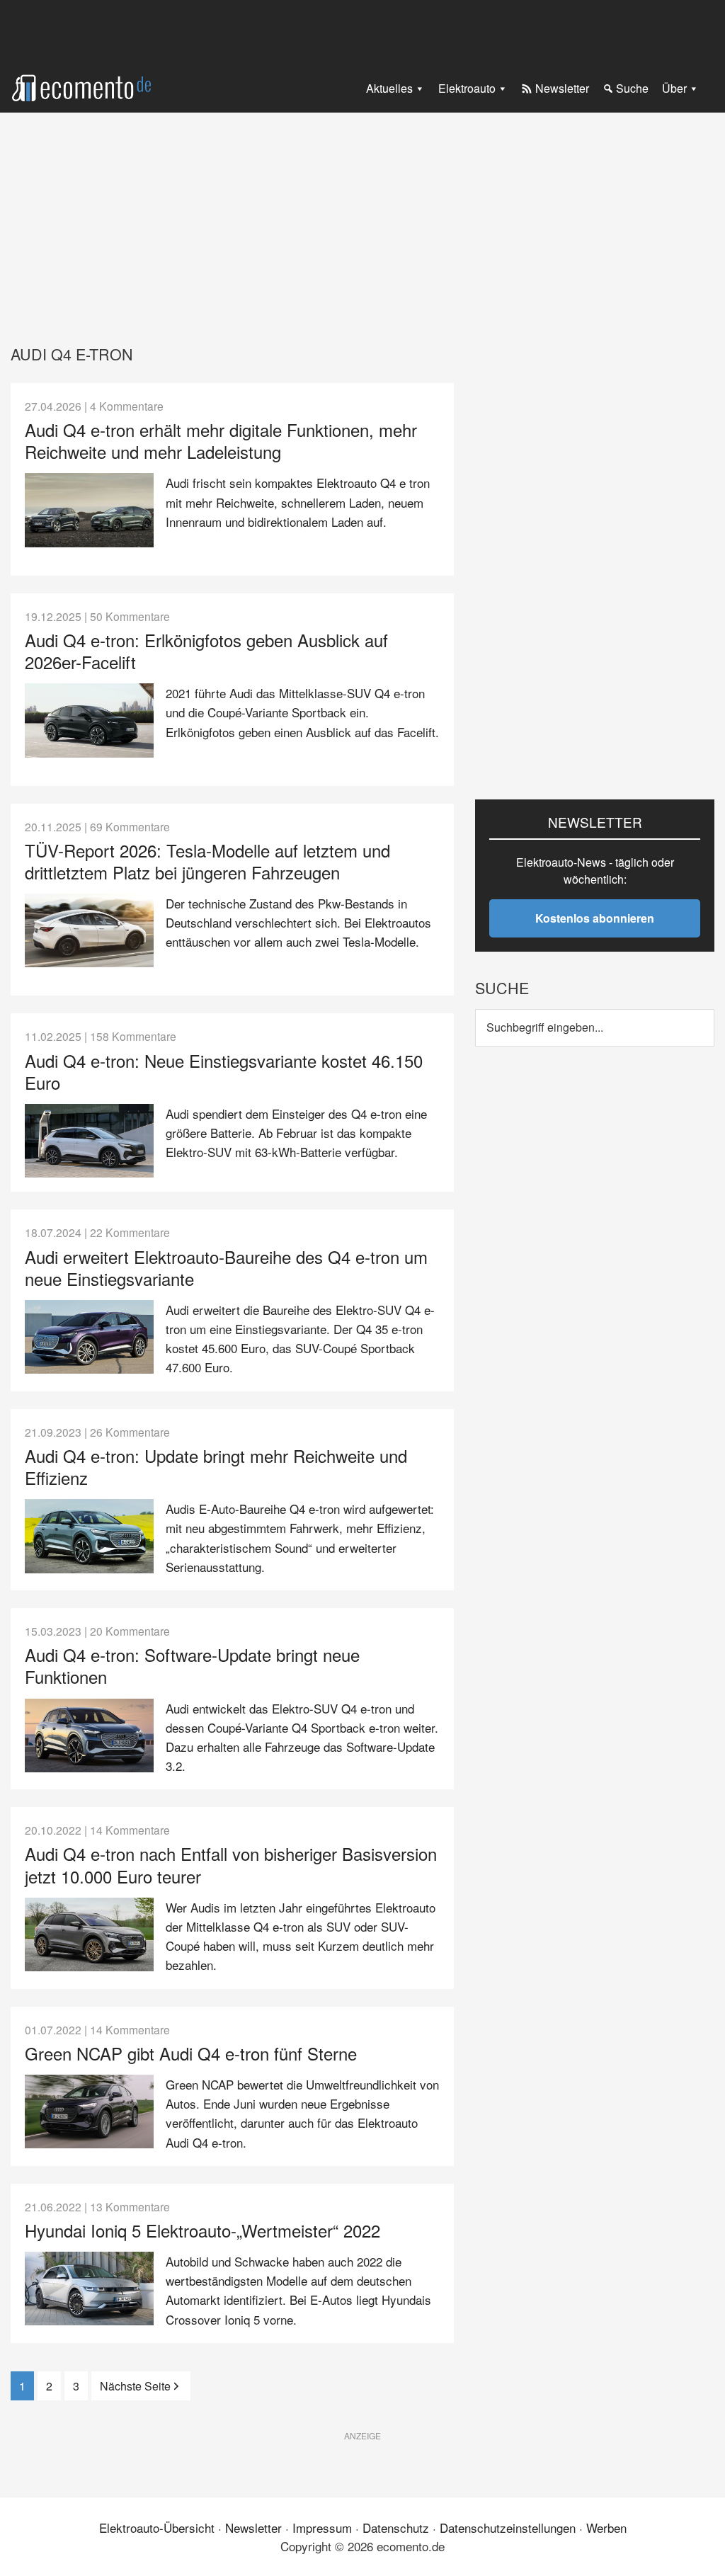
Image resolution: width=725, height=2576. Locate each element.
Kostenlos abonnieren (595, 918)
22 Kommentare (130, 1232)
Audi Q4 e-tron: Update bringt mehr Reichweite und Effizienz (216, 1466)
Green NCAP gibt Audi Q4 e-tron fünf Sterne (191, 2053)
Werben (606, 2527)
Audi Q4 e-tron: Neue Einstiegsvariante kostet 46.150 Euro (224, 1071)
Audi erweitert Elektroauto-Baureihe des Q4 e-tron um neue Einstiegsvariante (226, 1267)
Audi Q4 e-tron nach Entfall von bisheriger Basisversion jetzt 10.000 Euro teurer (231, 1864)
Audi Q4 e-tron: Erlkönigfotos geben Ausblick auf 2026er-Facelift (206, 651)
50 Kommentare (130, 616)
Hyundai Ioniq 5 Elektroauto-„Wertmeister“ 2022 (202, 2230)
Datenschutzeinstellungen (508, 2527)
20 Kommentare (130, 1631)
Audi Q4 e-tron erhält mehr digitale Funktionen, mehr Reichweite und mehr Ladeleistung (221, 440)
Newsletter (253, 2527)
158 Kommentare (133, 1036)
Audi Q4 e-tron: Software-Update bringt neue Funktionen (192, 1665)
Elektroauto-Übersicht (157, 2527)
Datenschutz (396, 2527)
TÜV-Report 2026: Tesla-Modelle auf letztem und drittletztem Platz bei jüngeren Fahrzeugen (207, 861)
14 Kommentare (130, 1830)
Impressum (322, 2527)
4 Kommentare (127, 406)
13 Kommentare (130, 2206)
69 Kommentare (130, 826)
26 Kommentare (130, 1432)
